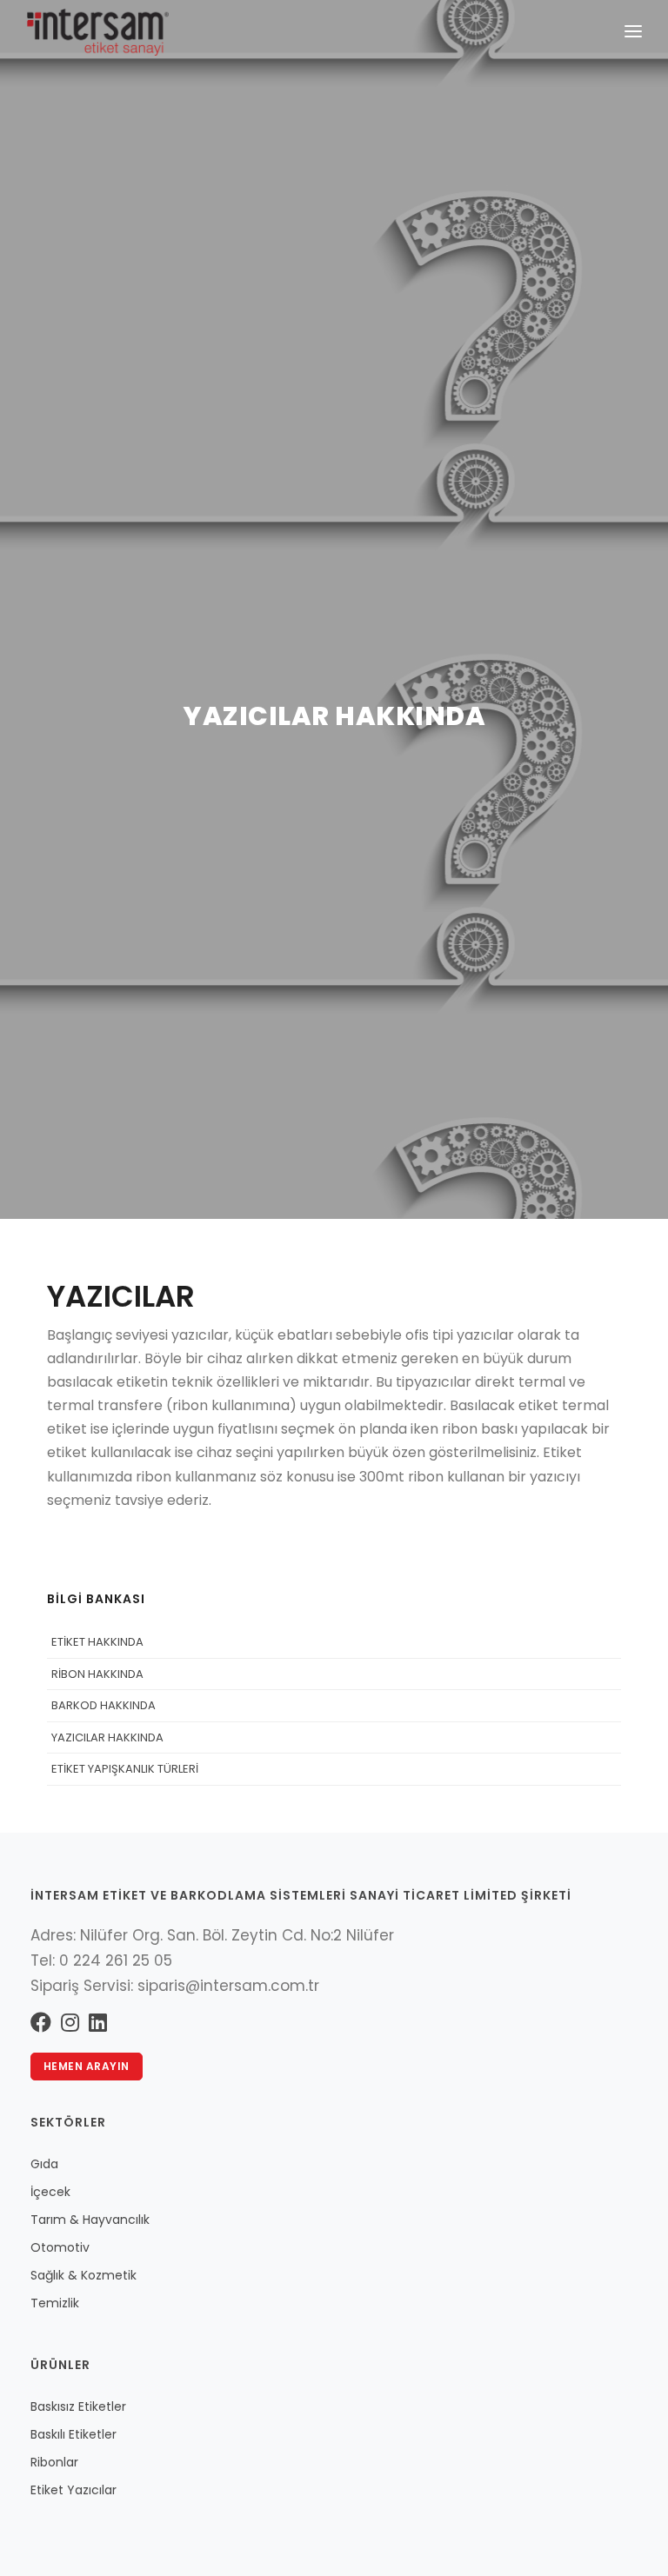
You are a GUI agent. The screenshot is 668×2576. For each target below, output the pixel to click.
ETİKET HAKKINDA (97, 1642)
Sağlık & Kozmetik (83, 2275)
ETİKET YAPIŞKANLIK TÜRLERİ (125, 1769)
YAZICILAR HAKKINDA (107, 1737)
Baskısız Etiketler (78, 2406)
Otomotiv (60, 2247)
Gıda (44, 2164)
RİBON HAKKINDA (97, 1674)
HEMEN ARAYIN (87, 2066)
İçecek (50, 2192)
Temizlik (55, 2303)
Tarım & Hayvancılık (90, 2220)
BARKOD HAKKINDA (104, 1705)
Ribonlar (54, 2462)
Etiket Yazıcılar (73, 2490)
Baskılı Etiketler (73, 2434)
